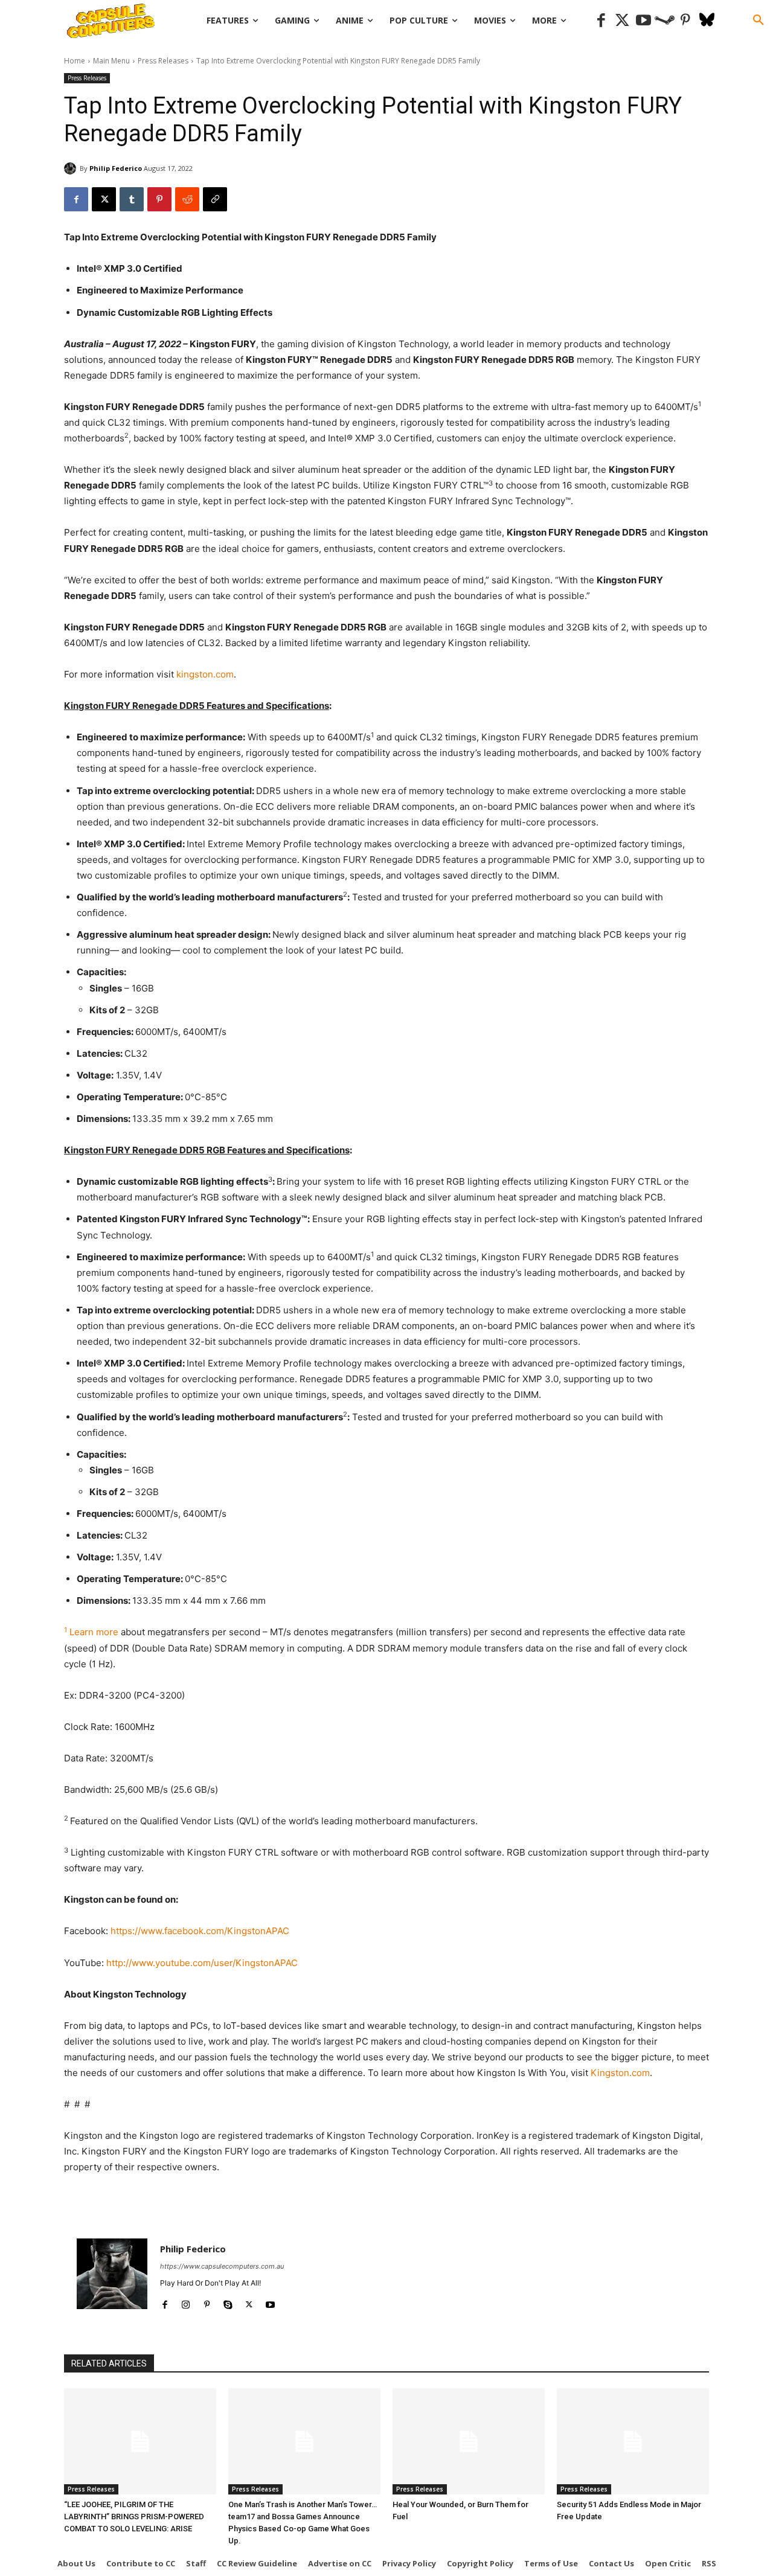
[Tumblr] (132, 199)
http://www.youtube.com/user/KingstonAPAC (202, 1963)
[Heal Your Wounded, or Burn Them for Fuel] (469, 2441)
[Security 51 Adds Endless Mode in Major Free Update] (633, 2441)
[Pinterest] (686, 21)
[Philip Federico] (72, 168)
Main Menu (111, 61)
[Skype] (228, 2302)
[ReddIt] (187, 199)
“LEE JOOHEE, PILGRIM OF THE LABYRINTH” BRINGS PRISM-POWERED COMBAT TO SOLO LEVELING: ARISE (134, 2517)
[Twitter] (622, 21)
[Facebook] (601, 21)
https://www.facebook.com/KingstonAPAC (200, 1931)
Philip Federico (116, 168)
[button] (759, 21)
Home (75, 61)
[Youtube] (643, 21)
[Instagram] (186, 2302)
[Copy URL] (215, 199)
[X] (104, 199)
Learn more (94, 1632)
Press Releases (163, 61)
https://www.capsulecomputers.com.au (222, 2266)
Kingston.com (620, 2073)
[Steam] (665, 21)
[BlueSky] (707, 21)
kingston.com (205, 674)
